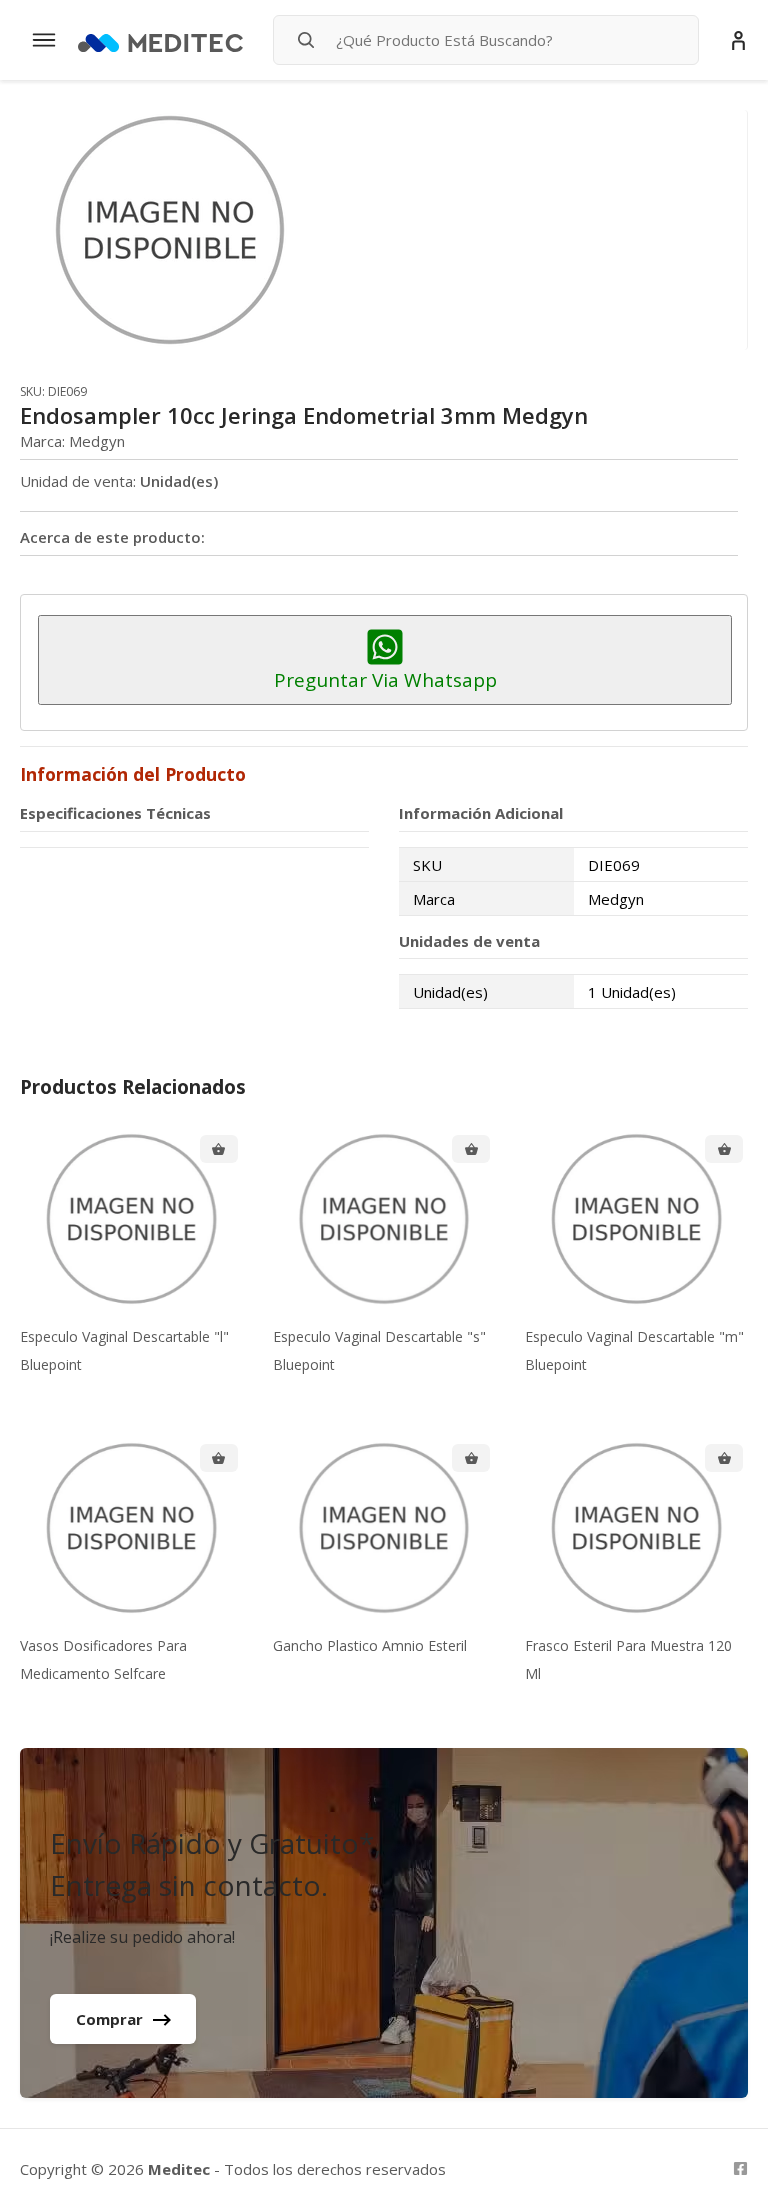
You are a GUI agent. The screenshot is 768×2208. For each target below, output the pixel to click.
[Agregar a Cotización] (219, 1149)
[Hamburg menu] (44, 40)
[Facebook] (740, 2168)
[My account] (738, 40)
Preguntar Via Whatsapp (385, 680)
